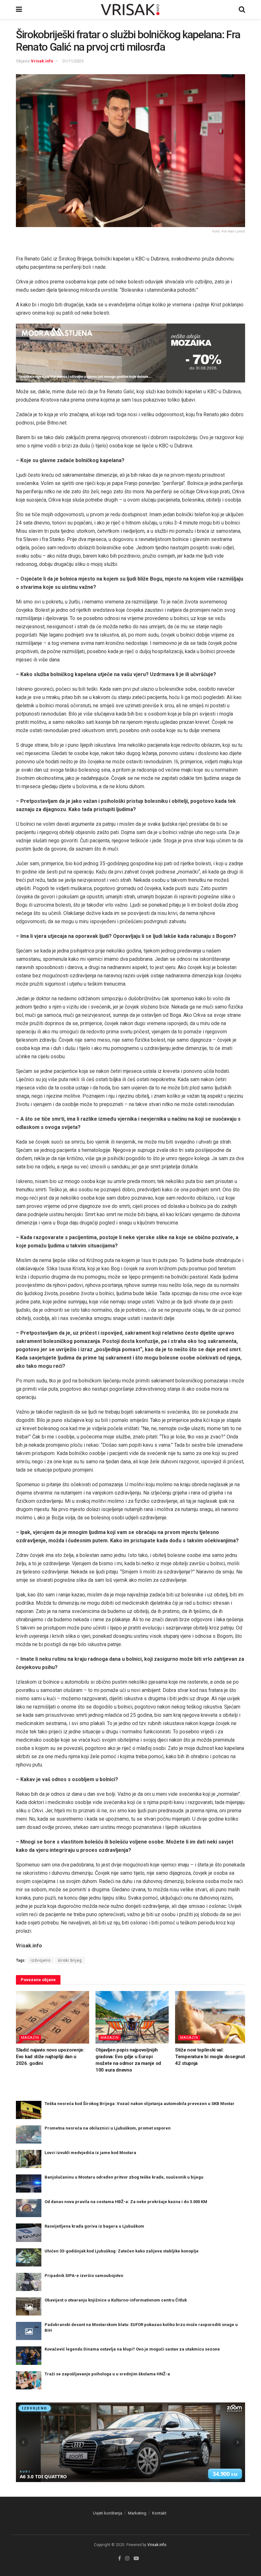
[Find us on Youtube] (136, 2558)
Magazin (30, 2038)
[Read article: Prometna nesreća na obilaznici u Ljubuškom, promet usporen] (29, 2134)
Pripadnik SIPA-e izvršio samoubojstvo (84, 2276)
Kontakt (159, 2513)
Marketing (137, 2513)
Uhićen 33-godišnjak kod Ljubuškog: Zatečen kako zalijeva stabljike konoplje (122, 2251)
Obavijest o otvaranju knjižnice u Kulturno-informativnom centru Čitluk (116, 2300)
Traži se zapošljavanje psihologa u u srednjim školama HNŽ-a (107, 2374)
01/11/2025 (73, 61)
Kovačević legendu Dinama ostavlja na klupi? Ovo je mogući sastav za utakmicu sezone (132, 2349)
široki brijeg (70, 1960)
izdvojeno (41, 1960)
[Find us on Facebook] (120, 2558)
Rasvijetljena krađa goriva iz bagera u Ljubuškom (94, 2226)
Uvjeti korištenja (108, 2513)
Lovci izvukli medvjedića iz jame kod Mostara (90, 2153)
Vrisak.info (42, 61)
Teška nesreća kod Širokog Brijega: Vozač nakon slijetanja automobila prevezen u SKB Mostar (140, 2104)
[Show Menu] (19, 10)
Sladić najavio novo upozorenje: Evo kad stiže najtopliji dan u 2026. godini (50, 2057)
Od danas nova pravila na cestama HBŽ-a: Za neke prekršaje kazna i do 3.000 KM (126, 2202)
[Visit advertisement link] (130, 353)
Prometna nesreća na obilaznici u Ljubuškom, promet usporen (108, 2128)
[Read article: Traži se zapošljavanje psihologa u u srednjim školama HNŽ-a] (29, 2380)
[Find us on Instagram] (127, 2558)
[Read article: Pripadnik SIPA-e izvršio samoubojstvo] (29, 2282)
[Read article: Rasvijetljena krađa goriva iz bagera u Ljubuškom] (29, 2233)
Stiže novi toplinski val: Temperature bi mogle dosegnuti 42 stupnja (211, 2057)
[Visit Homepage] (130, 10)
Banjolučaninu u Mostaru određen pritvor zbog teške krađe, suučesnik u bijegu (124, 2177)
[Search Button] (242, 10)
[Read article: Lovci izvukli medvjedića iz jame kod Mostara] (29, 2159)
